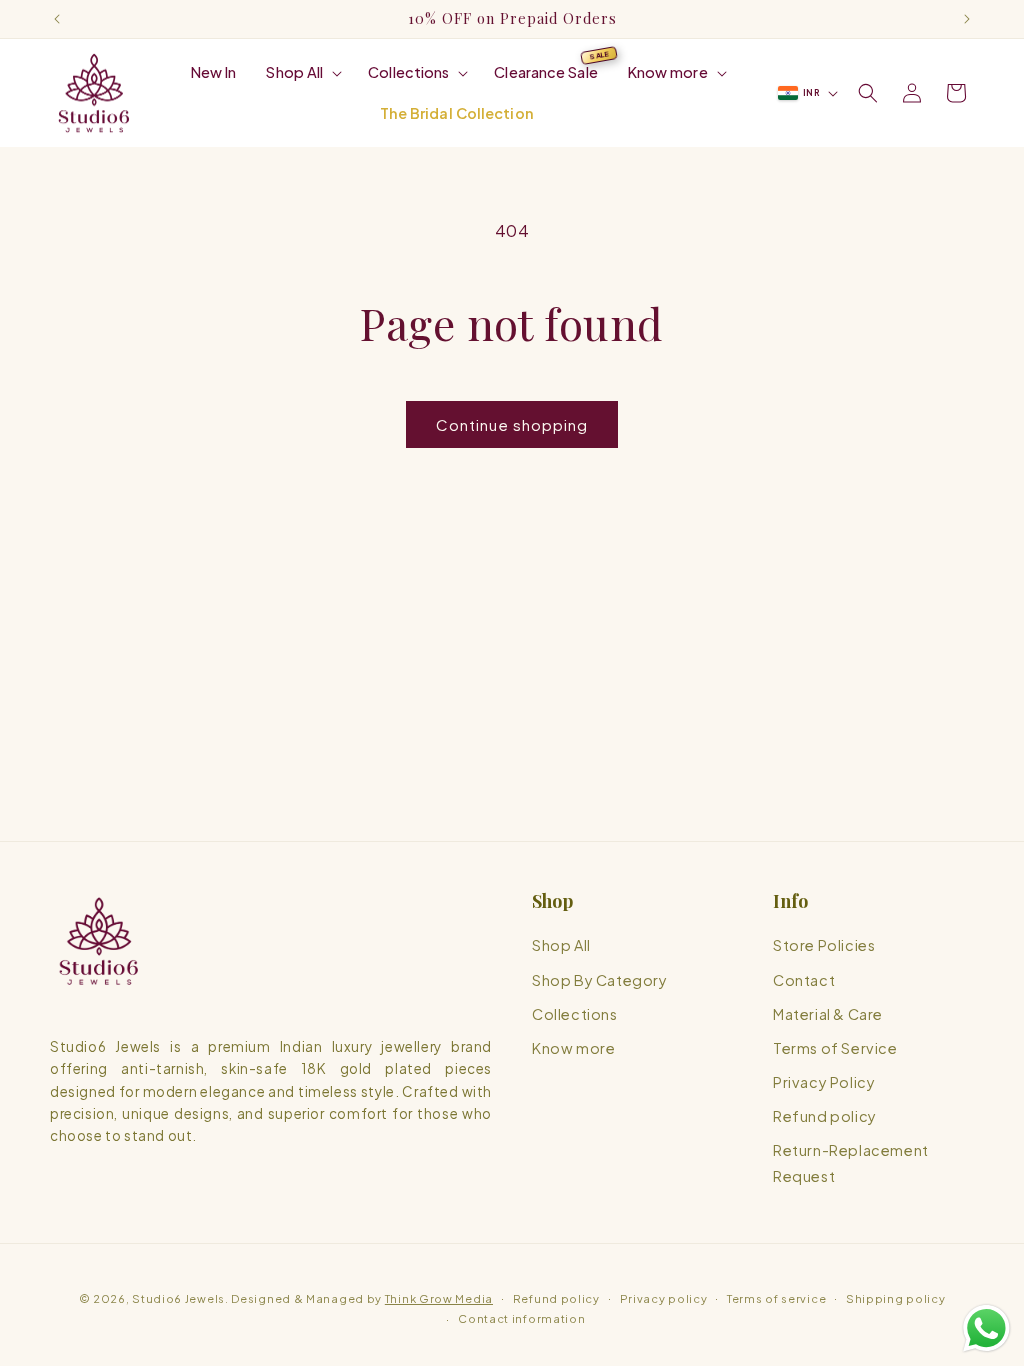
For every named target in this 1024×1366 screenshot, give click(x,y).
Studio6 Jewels (178, 1298)
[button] (302, 72)
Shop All (561, 945)
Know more (573, 1048)
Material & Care (828, 1014)
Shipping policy (896, 1298)
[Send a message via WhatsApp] (986, 1328)
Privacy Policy (824, 1082)
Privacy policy (664, 1298)
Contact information (521, 1318)
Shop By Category (600, 980)
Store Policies (824, 945)
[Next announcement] (967, 19)
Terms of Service (835, 1048)
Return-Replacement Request (851, 1163)
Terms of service (776, 1298)
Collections (575, 1014)
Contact (804, 980)
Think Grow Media (439, 1298)
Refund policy (825, 1116)
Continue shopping (512, 424)
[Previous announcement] (57, 19)
